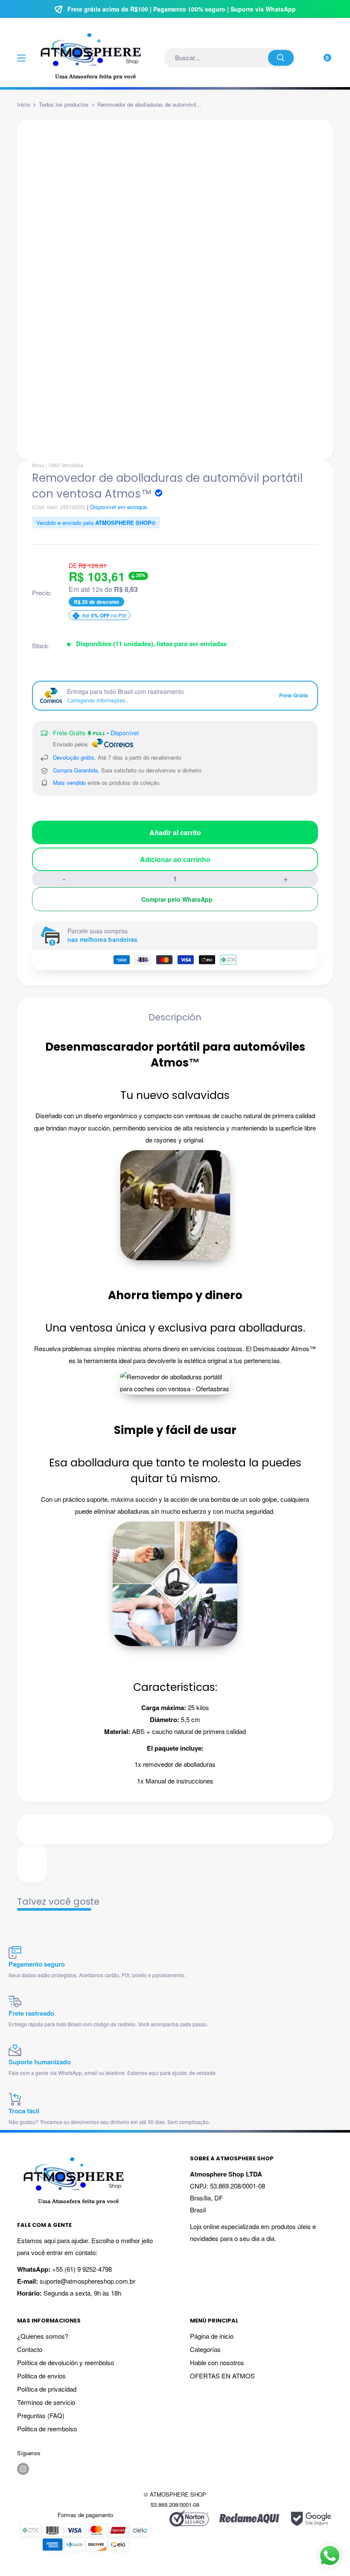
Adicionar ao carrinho (175, 859)
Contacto (30, 2349)
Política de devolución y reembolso (66, 2362)
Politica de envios (41, 2376)
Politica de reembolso (47, 2429)
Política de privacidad (47, 2389)
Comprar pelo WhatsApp (177, 899)
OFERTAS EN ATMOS (222, 2376)
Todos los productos (64, 104)
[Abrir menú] (21, 58)
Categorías (205, 2349)
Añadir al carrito (175, 832)
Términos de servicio (46, 2402)
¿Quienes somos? (43, 2336)
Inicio (24, 104)
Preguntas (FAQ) (41, 2415)
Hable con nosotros (217, 2362)
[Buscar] (281, 58)
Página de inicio (212, 2336)
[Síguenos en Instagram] (23, 2469)
